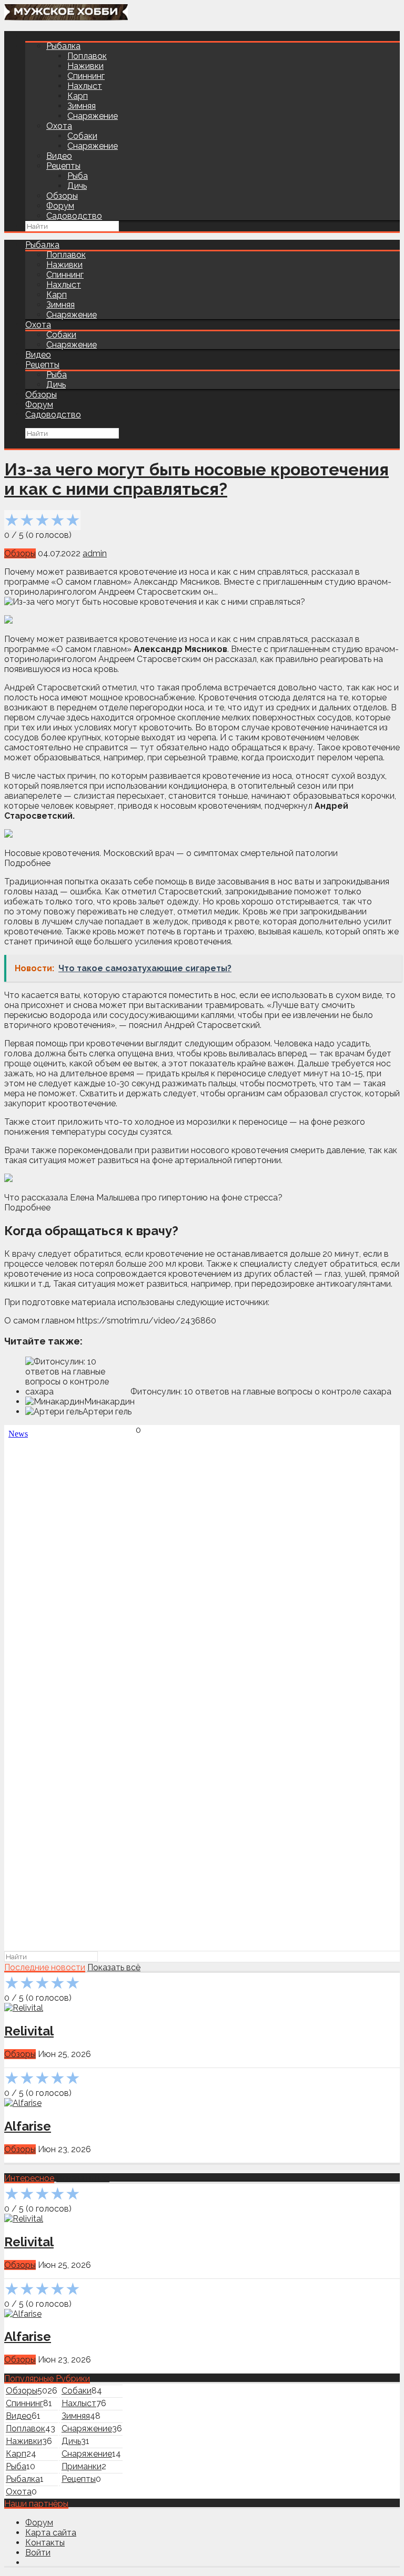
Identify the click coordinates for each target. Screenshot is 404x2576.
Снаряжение (93, 116)
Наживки (85, 66)
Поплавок (87, 56)
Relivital (29, 2031)
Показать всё (114, 1967)
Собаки (82, 136)
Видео (59, 156)
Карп (78, 96)
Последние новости (45, 1967)
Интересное (29, 2178)
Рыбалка (63, 46)
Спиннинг (86, 76)
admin (95, 553)
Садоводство (74, 216)
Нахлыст (85, 86)
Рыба (78, 176)
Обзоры (62, 196)
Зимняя (82, 106)
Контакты (45, 2543)
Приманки (82, 2466)
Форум (60, 206)
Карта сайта (51, 2533)
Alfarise (28, 2126)
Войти (38, 2553)
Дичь (77, 186)
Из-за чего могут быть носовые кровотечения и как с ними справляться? (196, 479)
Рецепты (63, 166)
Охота (59, 126)
